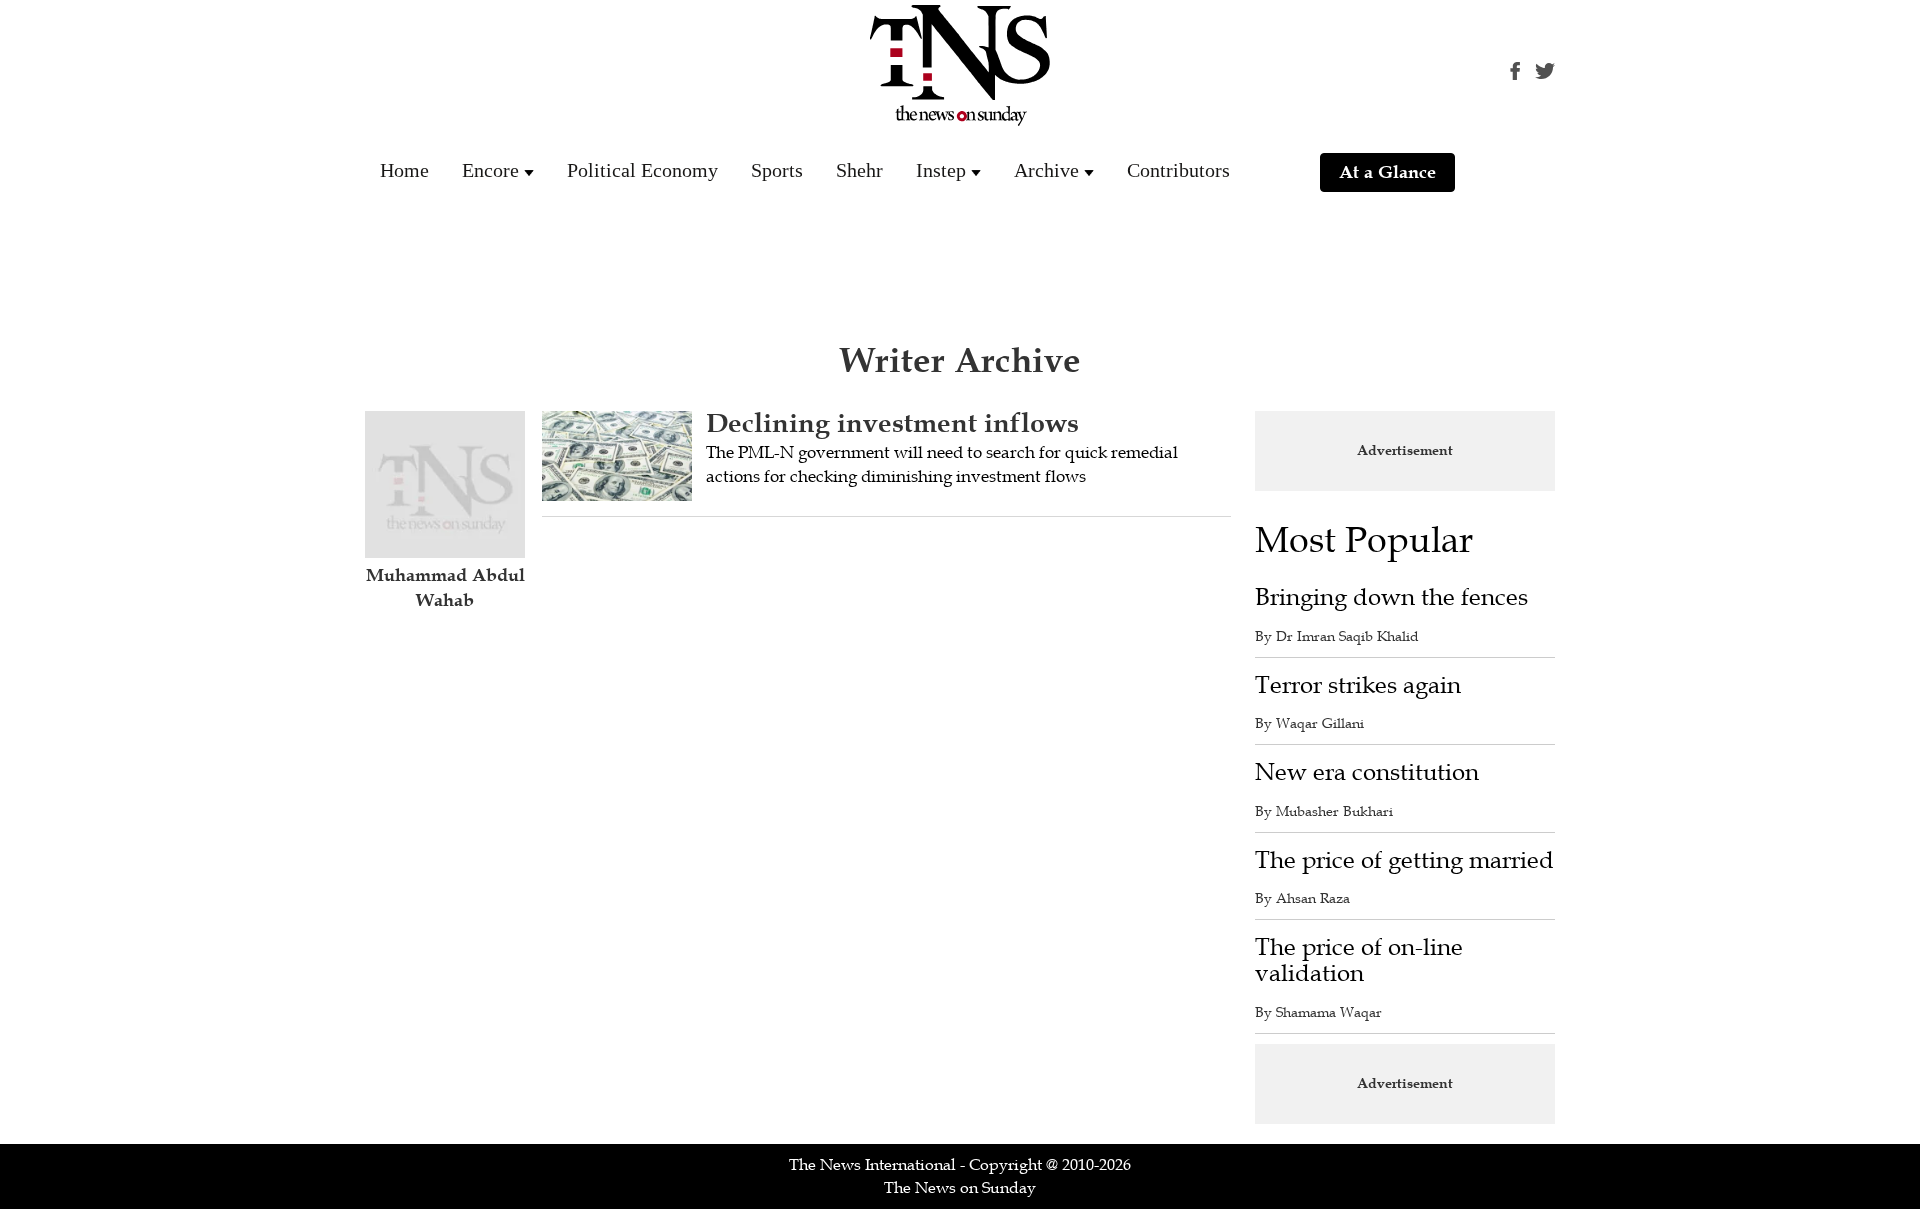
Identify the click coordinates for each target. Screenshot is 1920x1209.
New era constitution (1367, 772)
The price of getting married (1404, 860)
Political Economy (642, 170)
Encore (490, 170)
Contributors (1178, 170)
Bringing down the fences (1391, 597)
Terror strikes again (1358, 685)
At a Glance (1387, 172)
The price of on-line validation (1359, 960)
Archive (1046, 170)
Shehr (859, 170)
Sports (777, 170)
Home (404, 170)
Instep (941, 170)
